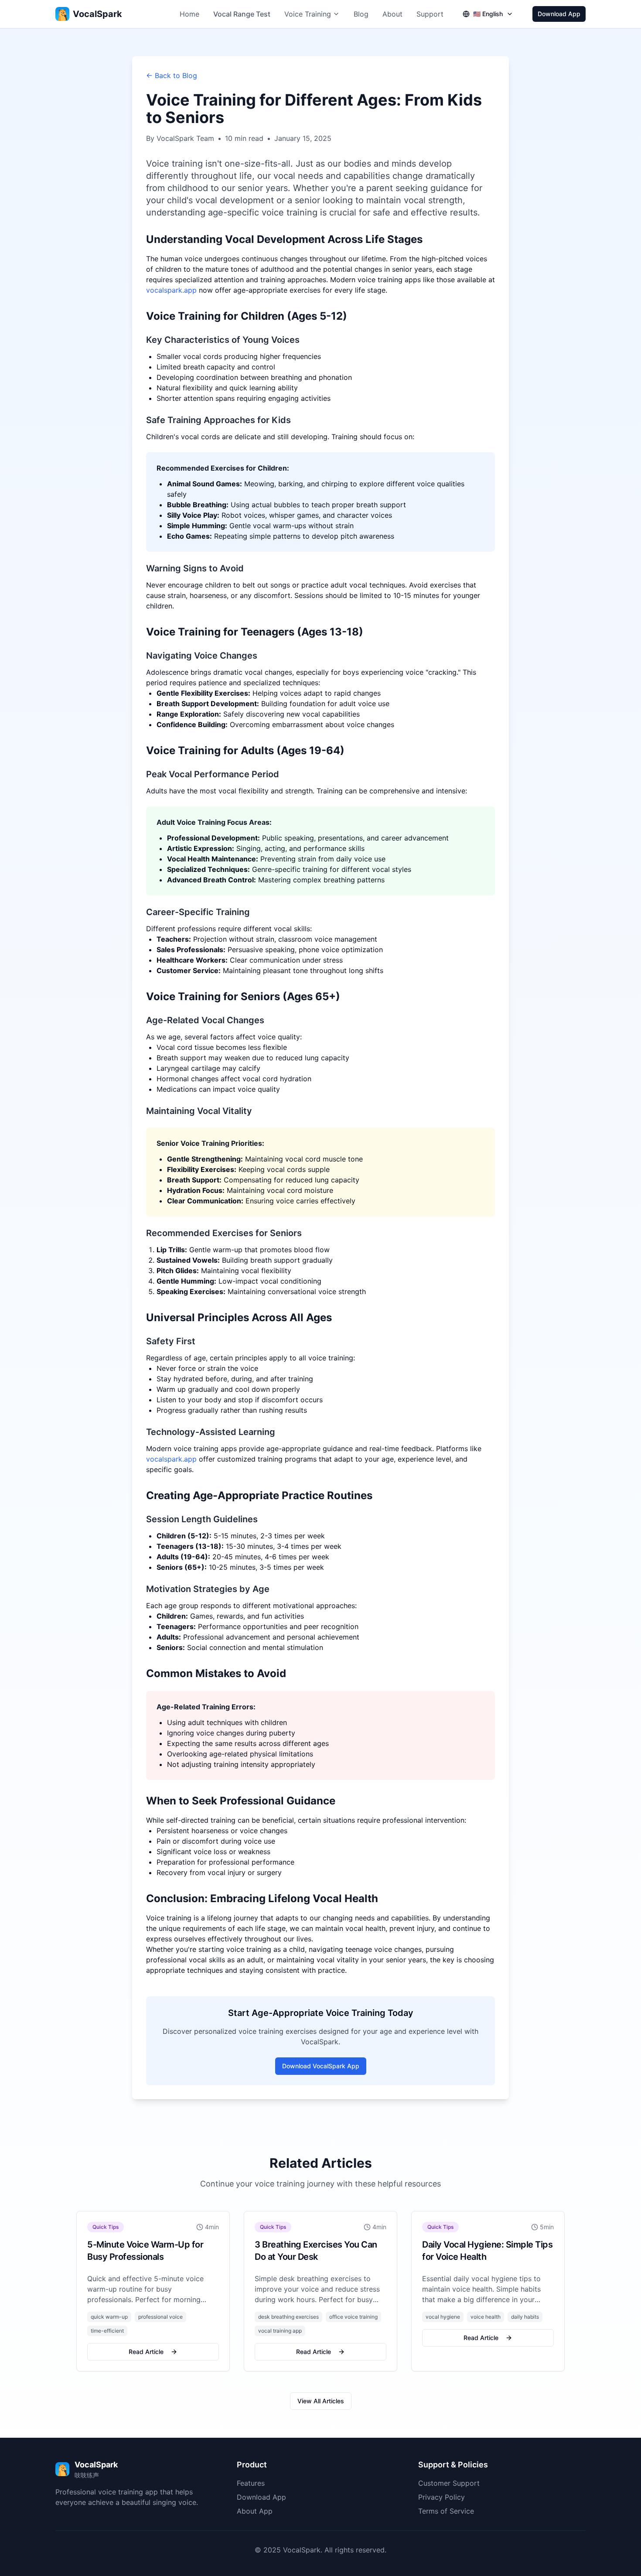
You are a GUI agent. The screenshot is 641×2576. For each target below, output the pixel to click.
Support (430, 14)
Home (189, 14)
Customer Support (449, 2483)
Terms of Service (446, 2511)
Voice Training (308, 14)
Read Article (146, 2352)
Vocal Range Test (242, 14)
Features (251, 2483)
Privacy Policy (442, 2497)
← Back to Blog (172, 75)
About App (255, 2511)
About (392, 14)
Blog (361, 14)
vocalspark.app (171, 290)
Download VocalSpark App (321, 2066)
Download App (559, 14)
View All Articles (321, 2401)
